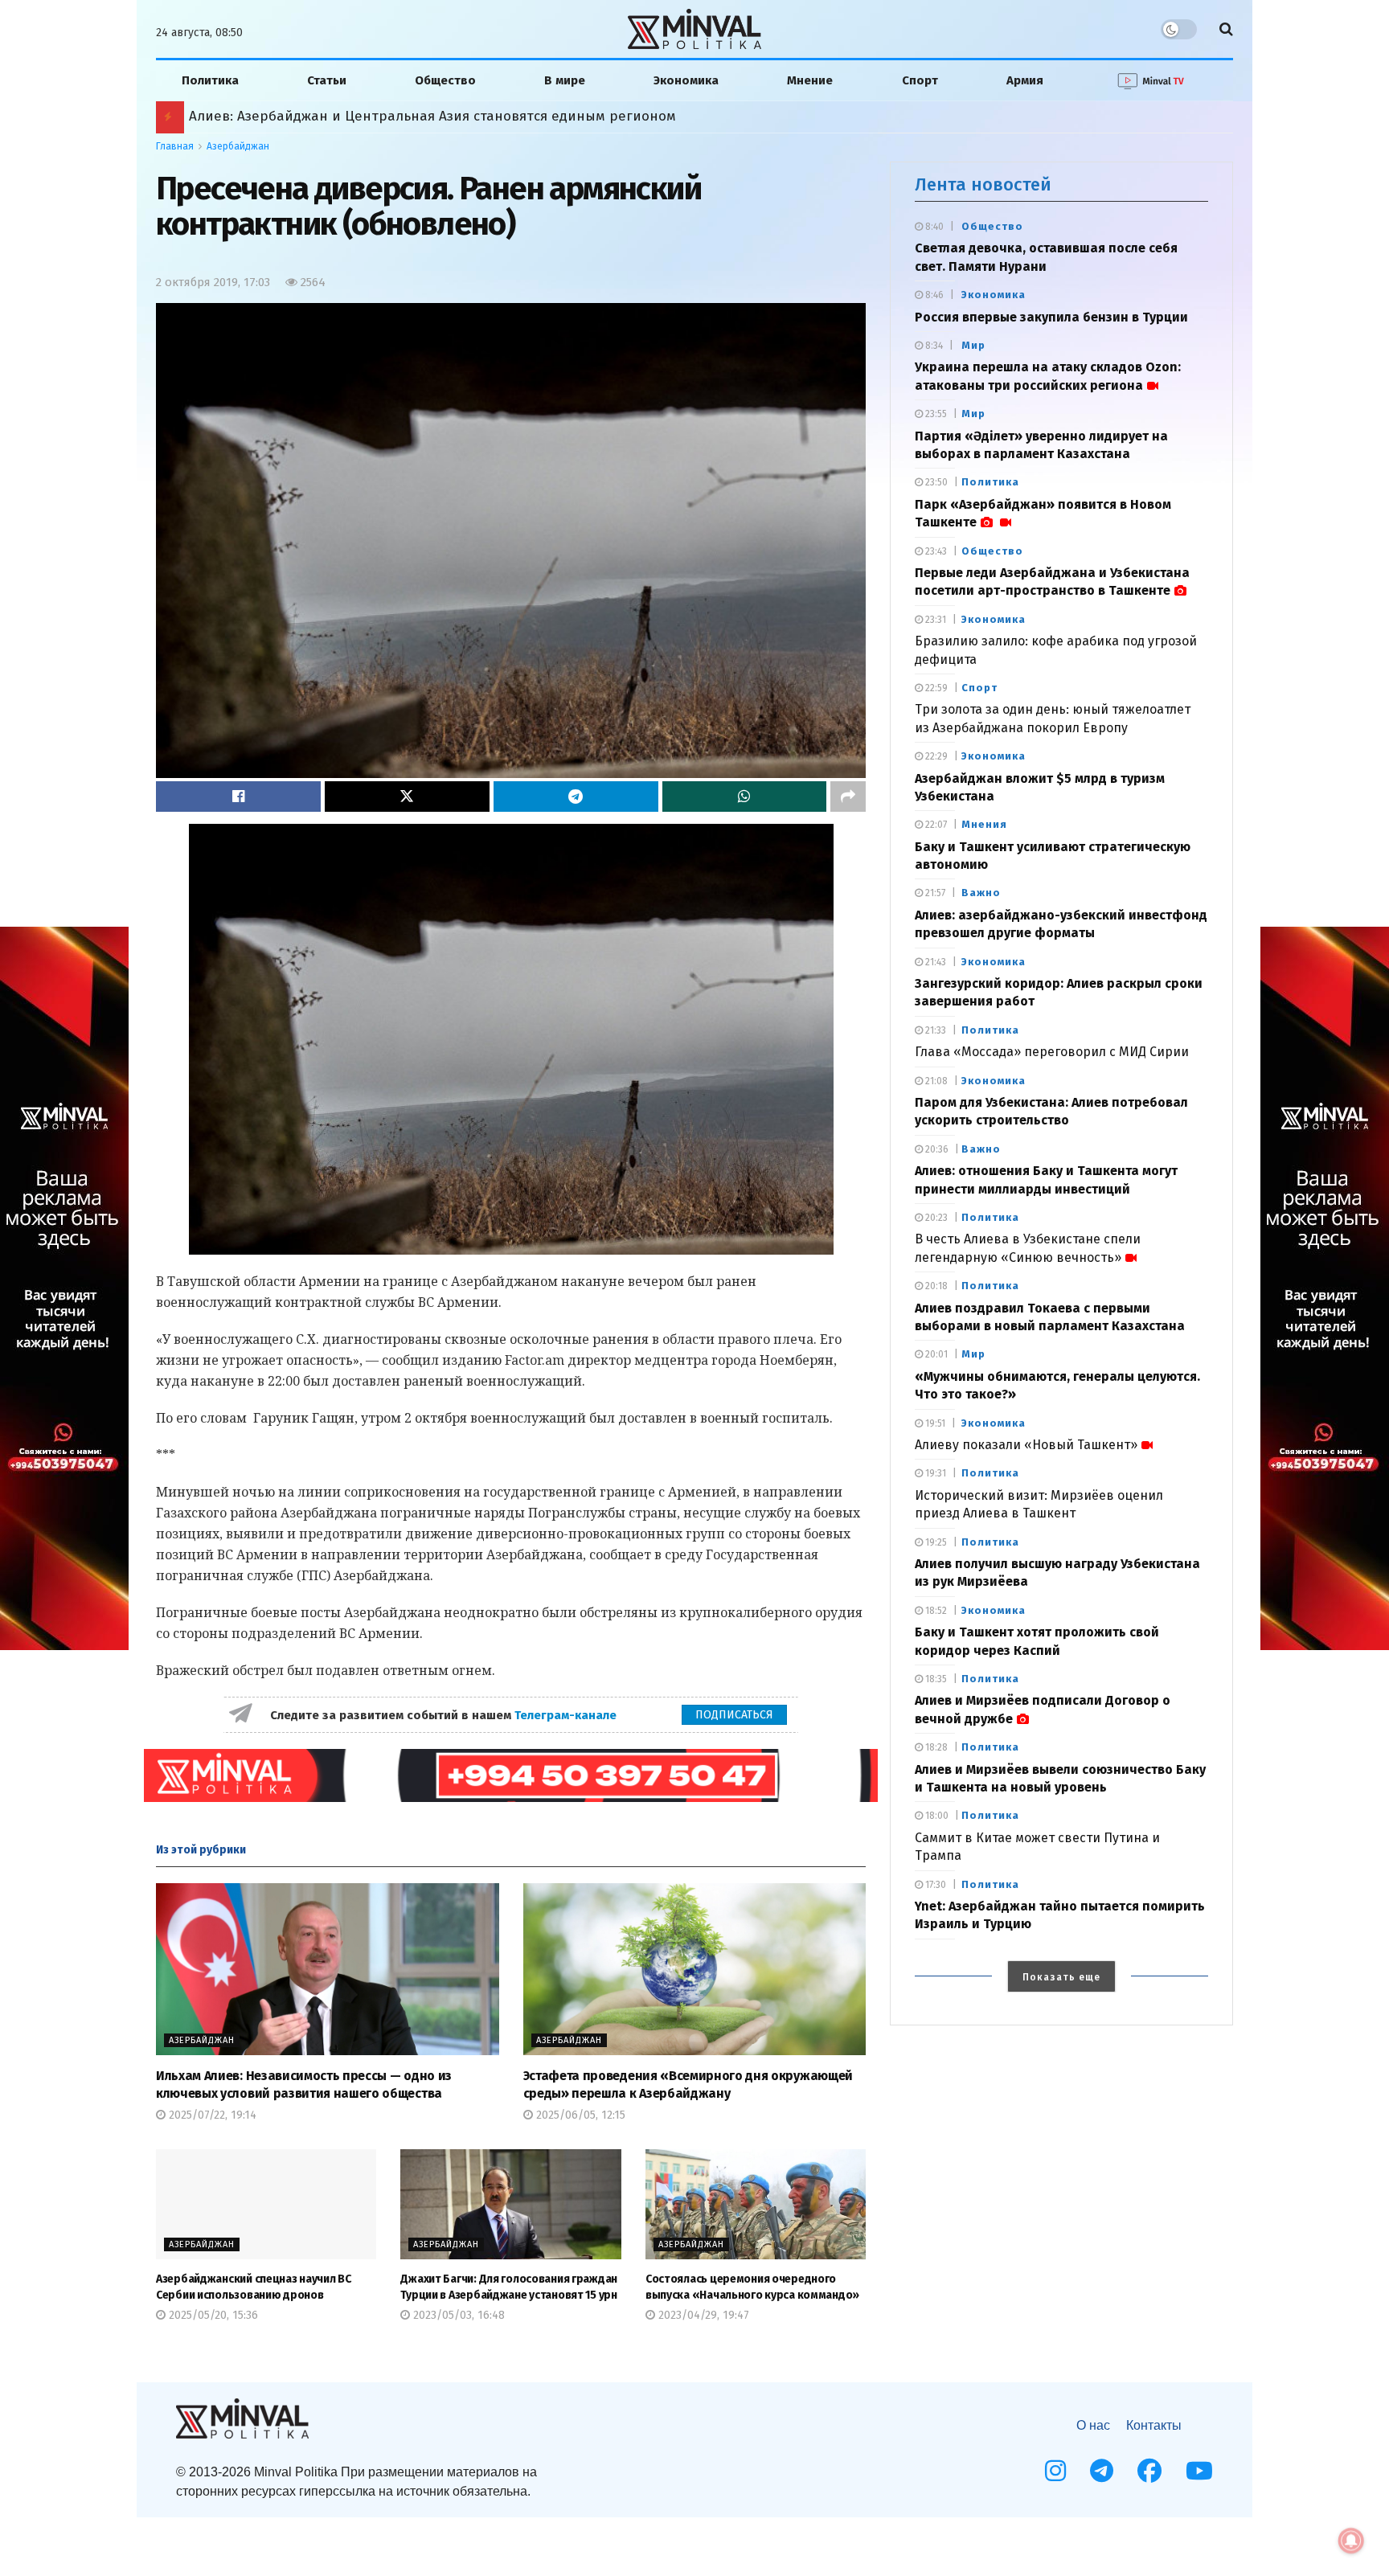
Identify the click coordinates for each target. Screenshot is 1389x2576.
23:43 (935, 551)
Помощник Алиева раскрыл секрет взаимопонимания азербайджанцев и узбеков (467, 116)
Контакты (1154, 2425)
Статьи (327, 80)
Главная (175, 146)
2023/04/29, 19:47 (702, 2315)
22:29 (935, 756)
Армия (1025, 80)
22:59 (935, 688)
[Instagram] (1055, 2471)
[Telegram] (1102, 2471)
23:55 (935, 414)
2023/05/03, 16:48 (457, 2315)
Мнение (810, 80)
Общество (445, 80)
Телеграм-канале (567, 1715)
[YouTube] (1199, 2471)
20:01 (935, 1354)
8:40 (933, 227)
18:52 (935, 1611)
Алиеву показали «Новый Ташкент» (1026, 1445)
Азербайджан (238, 146)
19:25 (935, 1542)
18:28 (935, 1747)
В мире (565, 80)
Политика (210, 80)
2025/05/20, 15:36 (212, 2315)
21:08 (935, 1081)
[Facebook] (1149, 2471)
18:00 (936, 1816)
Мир (973, 345)
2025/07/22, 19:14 (211, 2115)
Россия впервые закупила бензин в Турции (1051, 317)
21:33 (934, 1030)
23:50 (935, 482)
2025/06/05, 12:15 (579, 2115)
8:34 (933, 346)
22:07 (935, 825)
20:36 (936, 1149)
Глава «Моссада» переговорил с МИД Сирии (1052, 1052)
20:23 (935, 1218)
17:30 (934, 1885)
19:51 (934, 1423)
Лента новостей (983, 184)
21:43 (934, 962)
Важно (981, 893)
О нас (1093, 2425)
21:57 (934, 893)
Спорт (920, 80)
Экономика (686, 80)
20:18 (935, 1286)
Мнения (984, 824)
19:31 (934, 1473)
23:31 (934, 620)
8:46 (933, 295)
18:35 (935, 1679)
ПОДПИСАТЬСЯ (734, 1715)
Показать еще (1061, 1977)
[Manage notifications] (1351, 2541)
